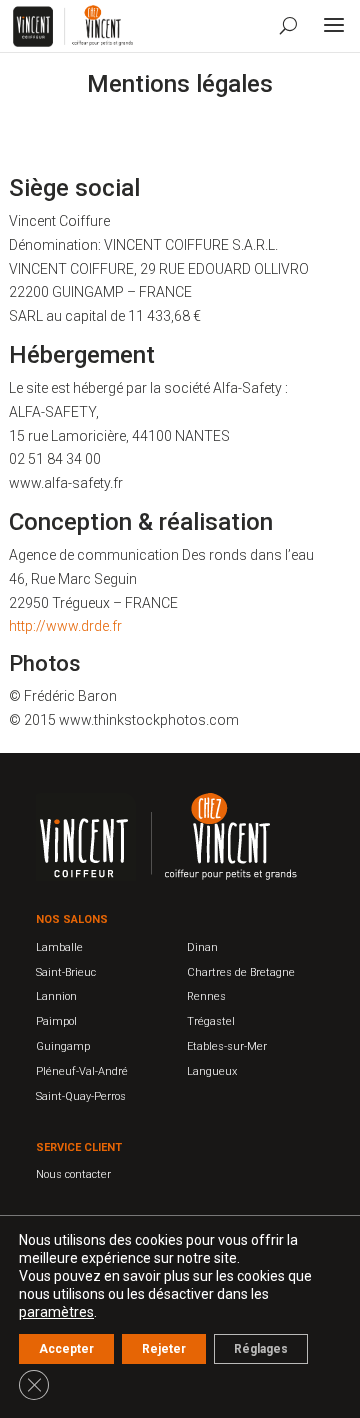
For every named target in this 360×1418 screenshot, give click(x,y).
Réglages (261, 1349)
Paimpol (56, 1021)
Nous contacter (73, 1174)
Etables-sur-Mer (227, 1046)
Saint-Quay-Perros (81, 1096)
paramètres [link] (56, 1312)
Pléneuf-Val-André (82, 1071)
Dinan (202, 947)
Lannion (56, 996)
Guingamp (63, 1046)
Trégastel (211, 1021)
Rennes (206, 996)
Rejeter (164, 1349)
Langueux (212, 1071)
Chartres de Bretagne (241, 972)
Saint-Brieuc (66, 972)
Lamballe (59, 947)
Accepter (66, 1349)
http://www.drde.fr (65, 626)
